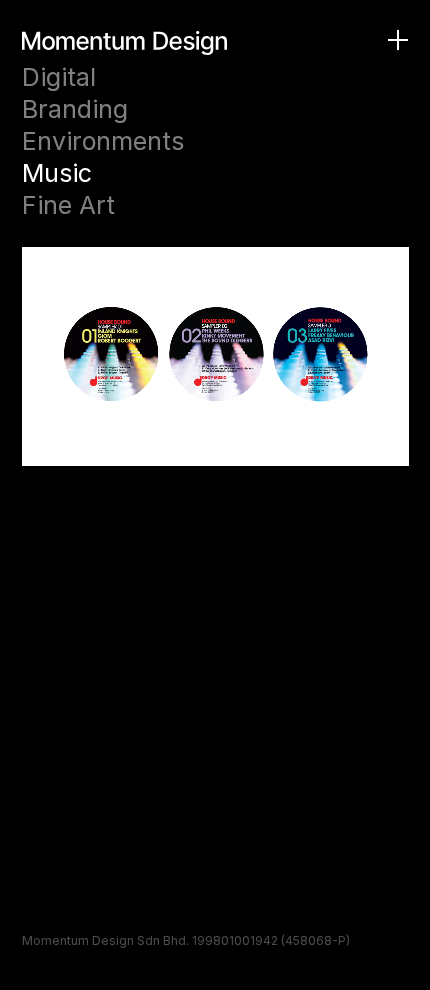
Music (57, 173)
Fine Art (68, 205)
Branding (75, 109)
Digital (59, 77)
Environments (103, 141)
